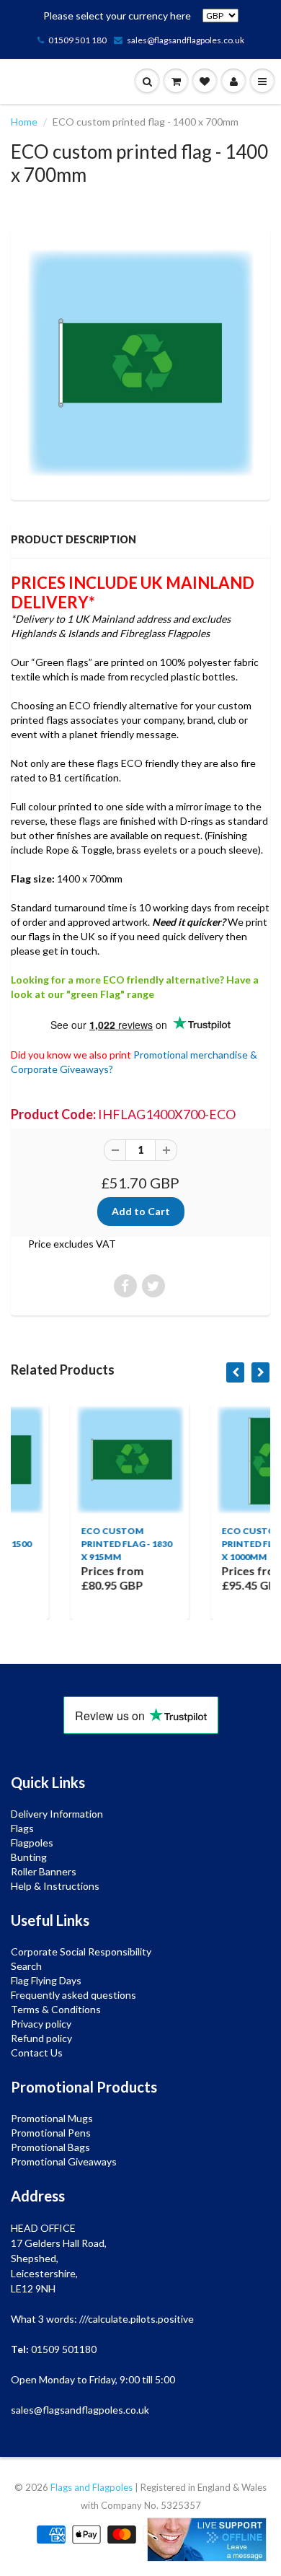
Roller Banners (44, 1871)
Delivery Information (57, 1814)
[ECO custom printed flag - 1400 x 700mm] (140, 363)
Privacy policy (41, 2024)
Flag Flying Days (46, 1980)
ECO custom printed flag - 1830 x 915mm (80, 1544)
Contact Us (37, 2053)
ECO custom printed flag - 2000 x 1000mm (220, 1544)
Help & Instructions (55, 1886)
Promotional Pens (51, 2133)
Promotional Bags (50, 2147)
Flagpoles (32, 1843)
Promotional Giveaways (64, 2161)
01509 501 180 (77, 40)
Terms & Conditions (56, 2009)
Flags (22, 1828)
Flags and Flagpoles (92, 2487)
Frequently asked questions (73, 1995)
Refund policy (41, 2038)
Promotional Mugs (52, 2118)
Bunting (29, 1857)
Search (26, 1966)
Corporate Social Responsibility (81, 1951)
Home (24, 122)
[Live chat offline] (207, 2540)
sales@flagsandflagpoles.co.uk (186, 40)
